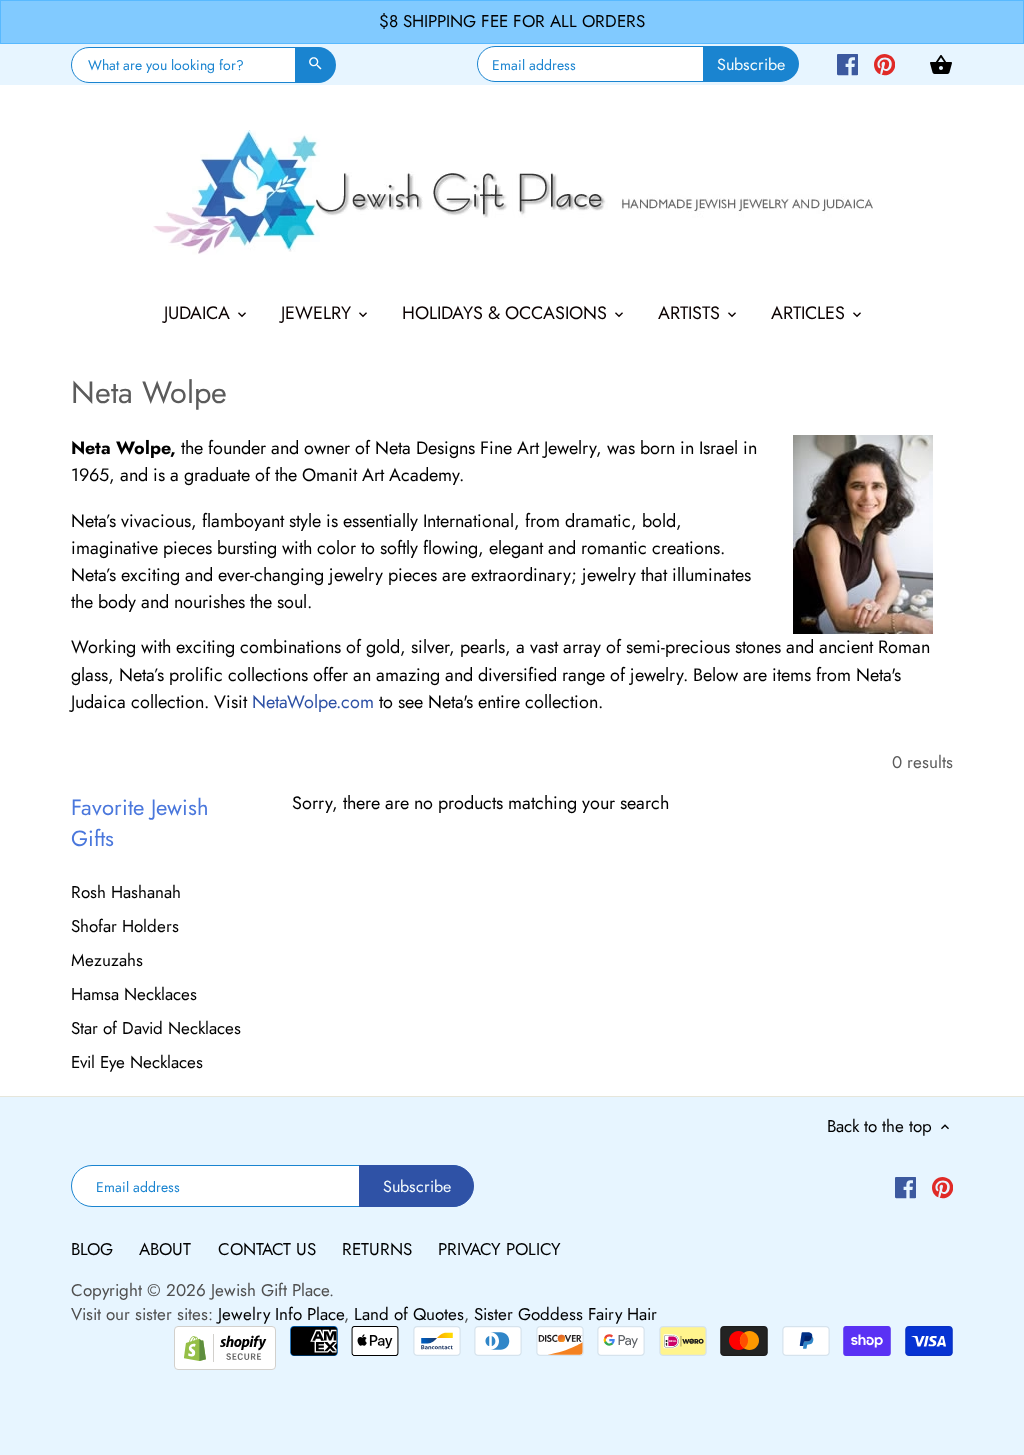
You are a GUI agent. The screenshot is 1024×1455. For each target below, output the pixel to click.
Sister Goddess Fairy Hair (565, 1314)
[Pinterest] (884, 63)
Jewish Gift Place (270, 1290)
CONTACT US (269, 1249)
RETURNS (379, 1249)
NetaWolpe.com (313, 702)
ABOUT (167, 1249)
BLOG (94, 1249)
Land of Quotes (409, 1314)
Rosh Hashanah (126, 892)
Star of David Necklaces (156, 1028)
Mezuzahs (107, 960)
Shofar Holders (125, 926)
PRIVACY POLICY (499, 1249)
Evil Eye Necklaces (137, 1062)
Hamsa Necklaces (134, 994)
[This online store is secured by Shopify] (225, 1346)
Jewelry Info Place (281, 1314)
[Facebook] (847, 63)
